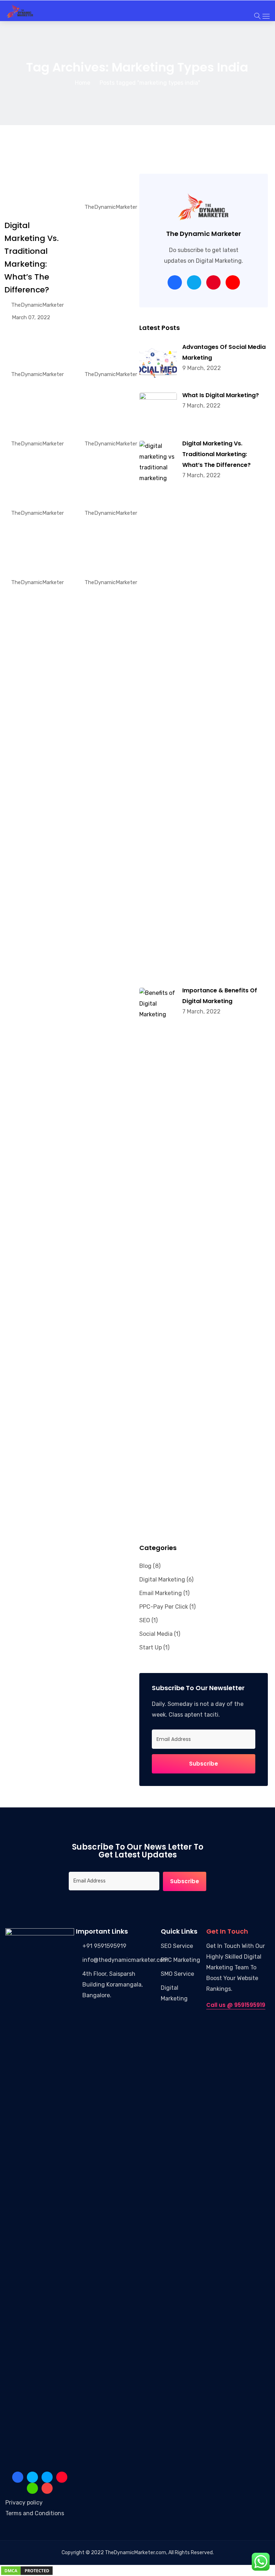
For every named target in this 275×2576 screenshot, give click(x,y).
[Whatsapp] (32, 2488)
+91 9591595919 (104, 1946)
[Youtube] (47, 2488)
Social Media (156, 1634)
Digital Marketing (162, 1580)
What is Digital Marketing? (221, 395)
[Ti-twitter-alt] (47, 2477)
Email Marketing (161, 1593)
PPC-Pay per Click (164, 1607)
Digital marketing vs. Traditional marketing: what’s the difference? (216, 454)
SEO (145, 1620)
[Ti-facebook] (18, 2477)
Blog (145, 1566)
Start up (151, 1647)
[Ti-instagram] (62, 2477)
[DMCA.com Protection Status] (27, 2570)
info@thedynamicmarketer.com (125, 1960)
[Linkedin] (32, 2477)
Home (83, 83)
